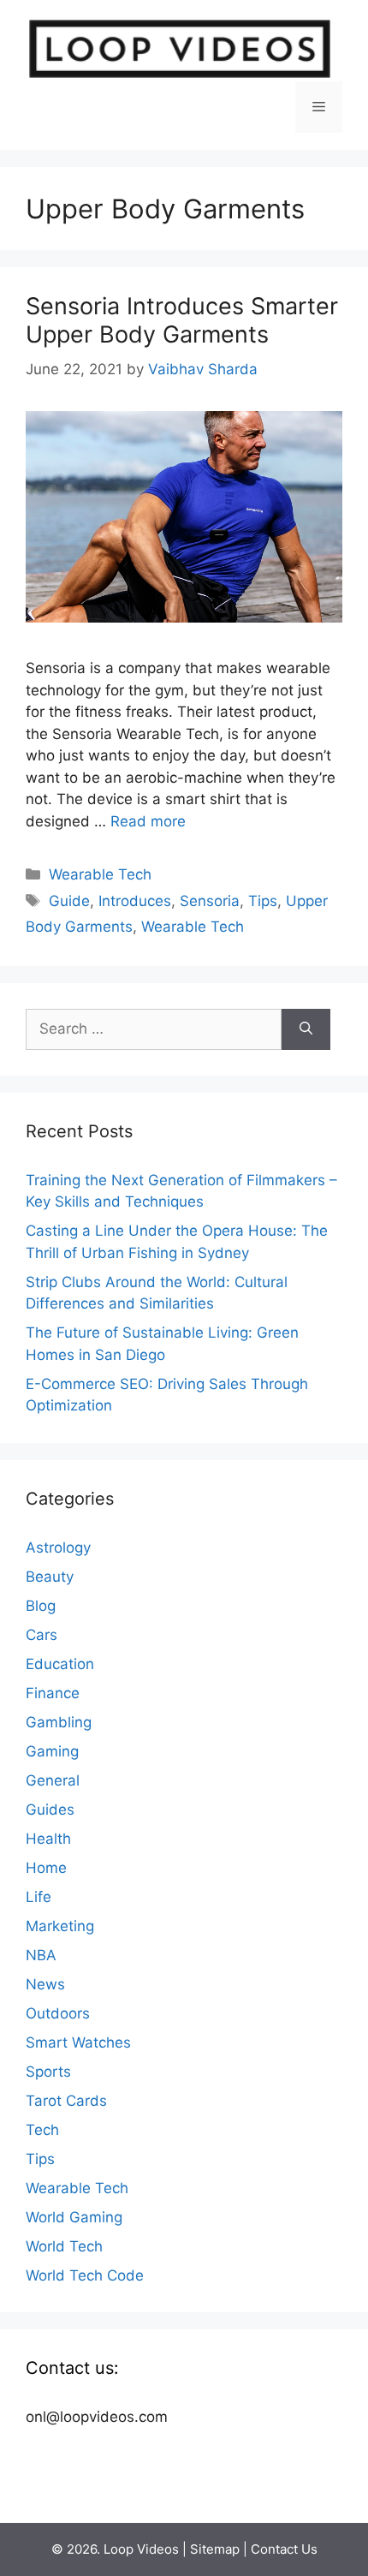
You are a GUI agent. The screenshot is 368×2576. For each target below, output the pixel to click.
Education (60, 1664)
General (53, 1780)
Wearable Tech (100, 874)
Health (48, 1839)
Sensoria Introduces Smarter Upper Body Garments (182, 320)
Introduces (135, 901)
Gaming (52, 1751)
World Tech (64, 2246)
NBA (41, 1955)
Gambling (59, 1722)
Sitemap (215, 2549)
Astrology (58, 1547)
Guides (50, 1810)
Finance (53, 1693)
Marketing (60, 1926)
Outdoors (58, 2013)
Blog (41, 1606)
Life (39, 1897)
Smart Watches (78, 2042)
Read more (148, 821)
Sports (48, 2072)
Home (46, 1868)
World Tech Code (85, 2275)
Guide (69, 901)
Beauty (50, 1577)
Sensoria (210, 901)
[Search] (306, 1029)
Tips (263, 901)
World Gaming (74, 2217)
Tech (42, 2130)
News (45, 1984)
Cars (42, 1635)
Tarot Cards (66, 2101)
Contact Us (284, 2549)
